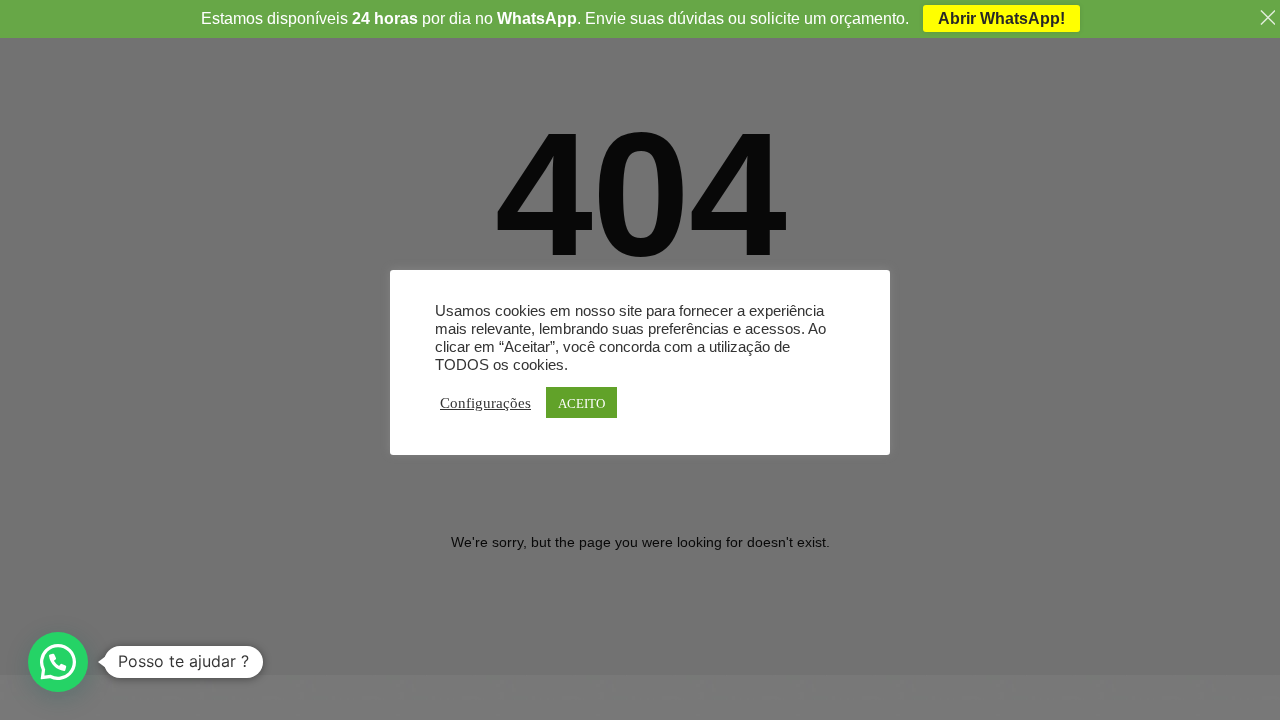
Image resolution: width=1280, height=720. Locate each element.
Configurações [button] (485, 402)
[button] (58, 662)
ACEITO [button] (581, 402)
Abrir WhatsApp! (1001, 18)
